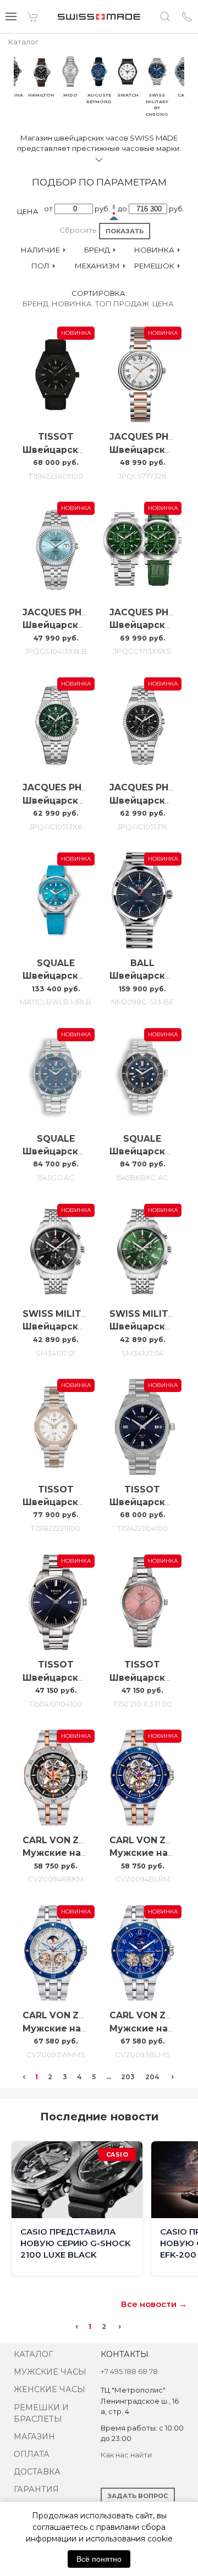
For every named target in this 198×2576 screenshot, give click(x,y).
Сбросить (78, 230)
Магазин (34, 2437)
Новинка (72, 304)
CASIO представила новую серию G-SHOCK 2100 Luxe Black (76, 2243)
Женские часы (50, 2389)
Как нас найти (126, 2455)
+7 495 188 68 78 (129, 2371)
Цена (163, 304)
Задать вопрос (138, 2496)
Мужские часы (50, 2372)
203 (128, 2077)
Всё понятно (99, 2559)
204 (152, 2077)
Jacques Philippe (153, 437)
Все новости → (154, 2304)
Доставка (37, 2472)
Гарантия (36, 2489)
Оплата (32, 2454)
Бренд (35, 304)
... (109, 2077)
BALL (142, 963)
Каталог (33, 2354)
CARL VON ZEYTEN (65, 1840)
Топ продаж (122, 304)
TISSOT (56, 437)
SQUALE (56, 963)
